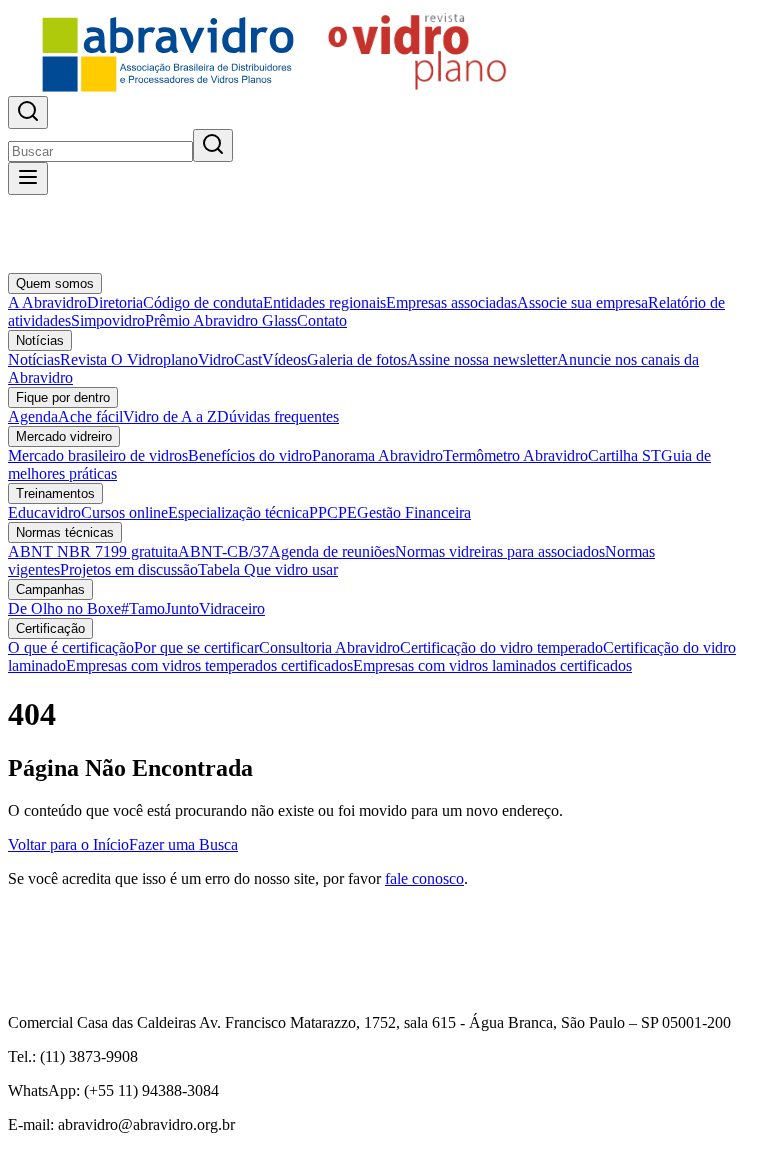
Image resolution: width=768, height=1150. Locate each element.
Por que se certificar (196, 647)
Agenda (33, 416)
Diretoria (115, 302)
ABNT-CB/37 (223, 551)
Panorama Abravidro (377, 455)
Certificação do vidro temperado (501, 647)
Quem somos (55, 283)
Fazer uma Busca (183, 844)
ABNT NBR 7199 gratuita (93, 551)
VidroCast (230, 359)
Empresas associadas (451, 302)
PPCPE (333, 512)
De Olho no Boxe (64, 608)
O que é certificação (71, 647)
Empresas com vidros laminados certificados (492, 665)
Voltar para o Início (68, 844)
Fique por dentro (63, 397)
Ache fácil (90, 416)
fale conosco (424, 878)
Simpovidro (108, 320)
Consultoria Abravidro (329, 647)
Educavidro (44, 512)
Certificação (50, 628)
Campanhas (50, 589)
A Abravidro (47, 302)
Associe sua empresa (582, 302)
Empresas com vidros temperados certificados (209, 665)
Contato (322, 320)
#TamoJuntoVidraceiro (193, 608)
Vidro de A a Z (170, 416)
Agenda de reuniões (332, 551)
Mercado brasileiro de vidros (98, 455)
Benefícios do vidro (250, 455)
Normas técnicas (65, 532)
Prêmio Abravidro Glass (221, 320)
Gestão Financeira (414, 512)
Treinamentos (55, 493)
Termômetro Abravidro (515, 455)
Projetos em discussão (129, 569)
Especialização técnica (238, 512)
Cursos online (124, 512)
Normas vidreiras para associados (500, 551)
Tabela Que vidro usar (268, 569)
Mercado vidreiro (64, 436)
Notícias (40, 340)
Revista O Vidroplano (129, 359)
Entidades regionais (324, 302)
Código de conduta (203, 302)
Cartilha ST (624, 455)
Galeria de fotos (357, 359)
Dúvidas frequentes (278, 416)
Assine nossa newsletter (482, 359)
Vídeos (284, 359)
